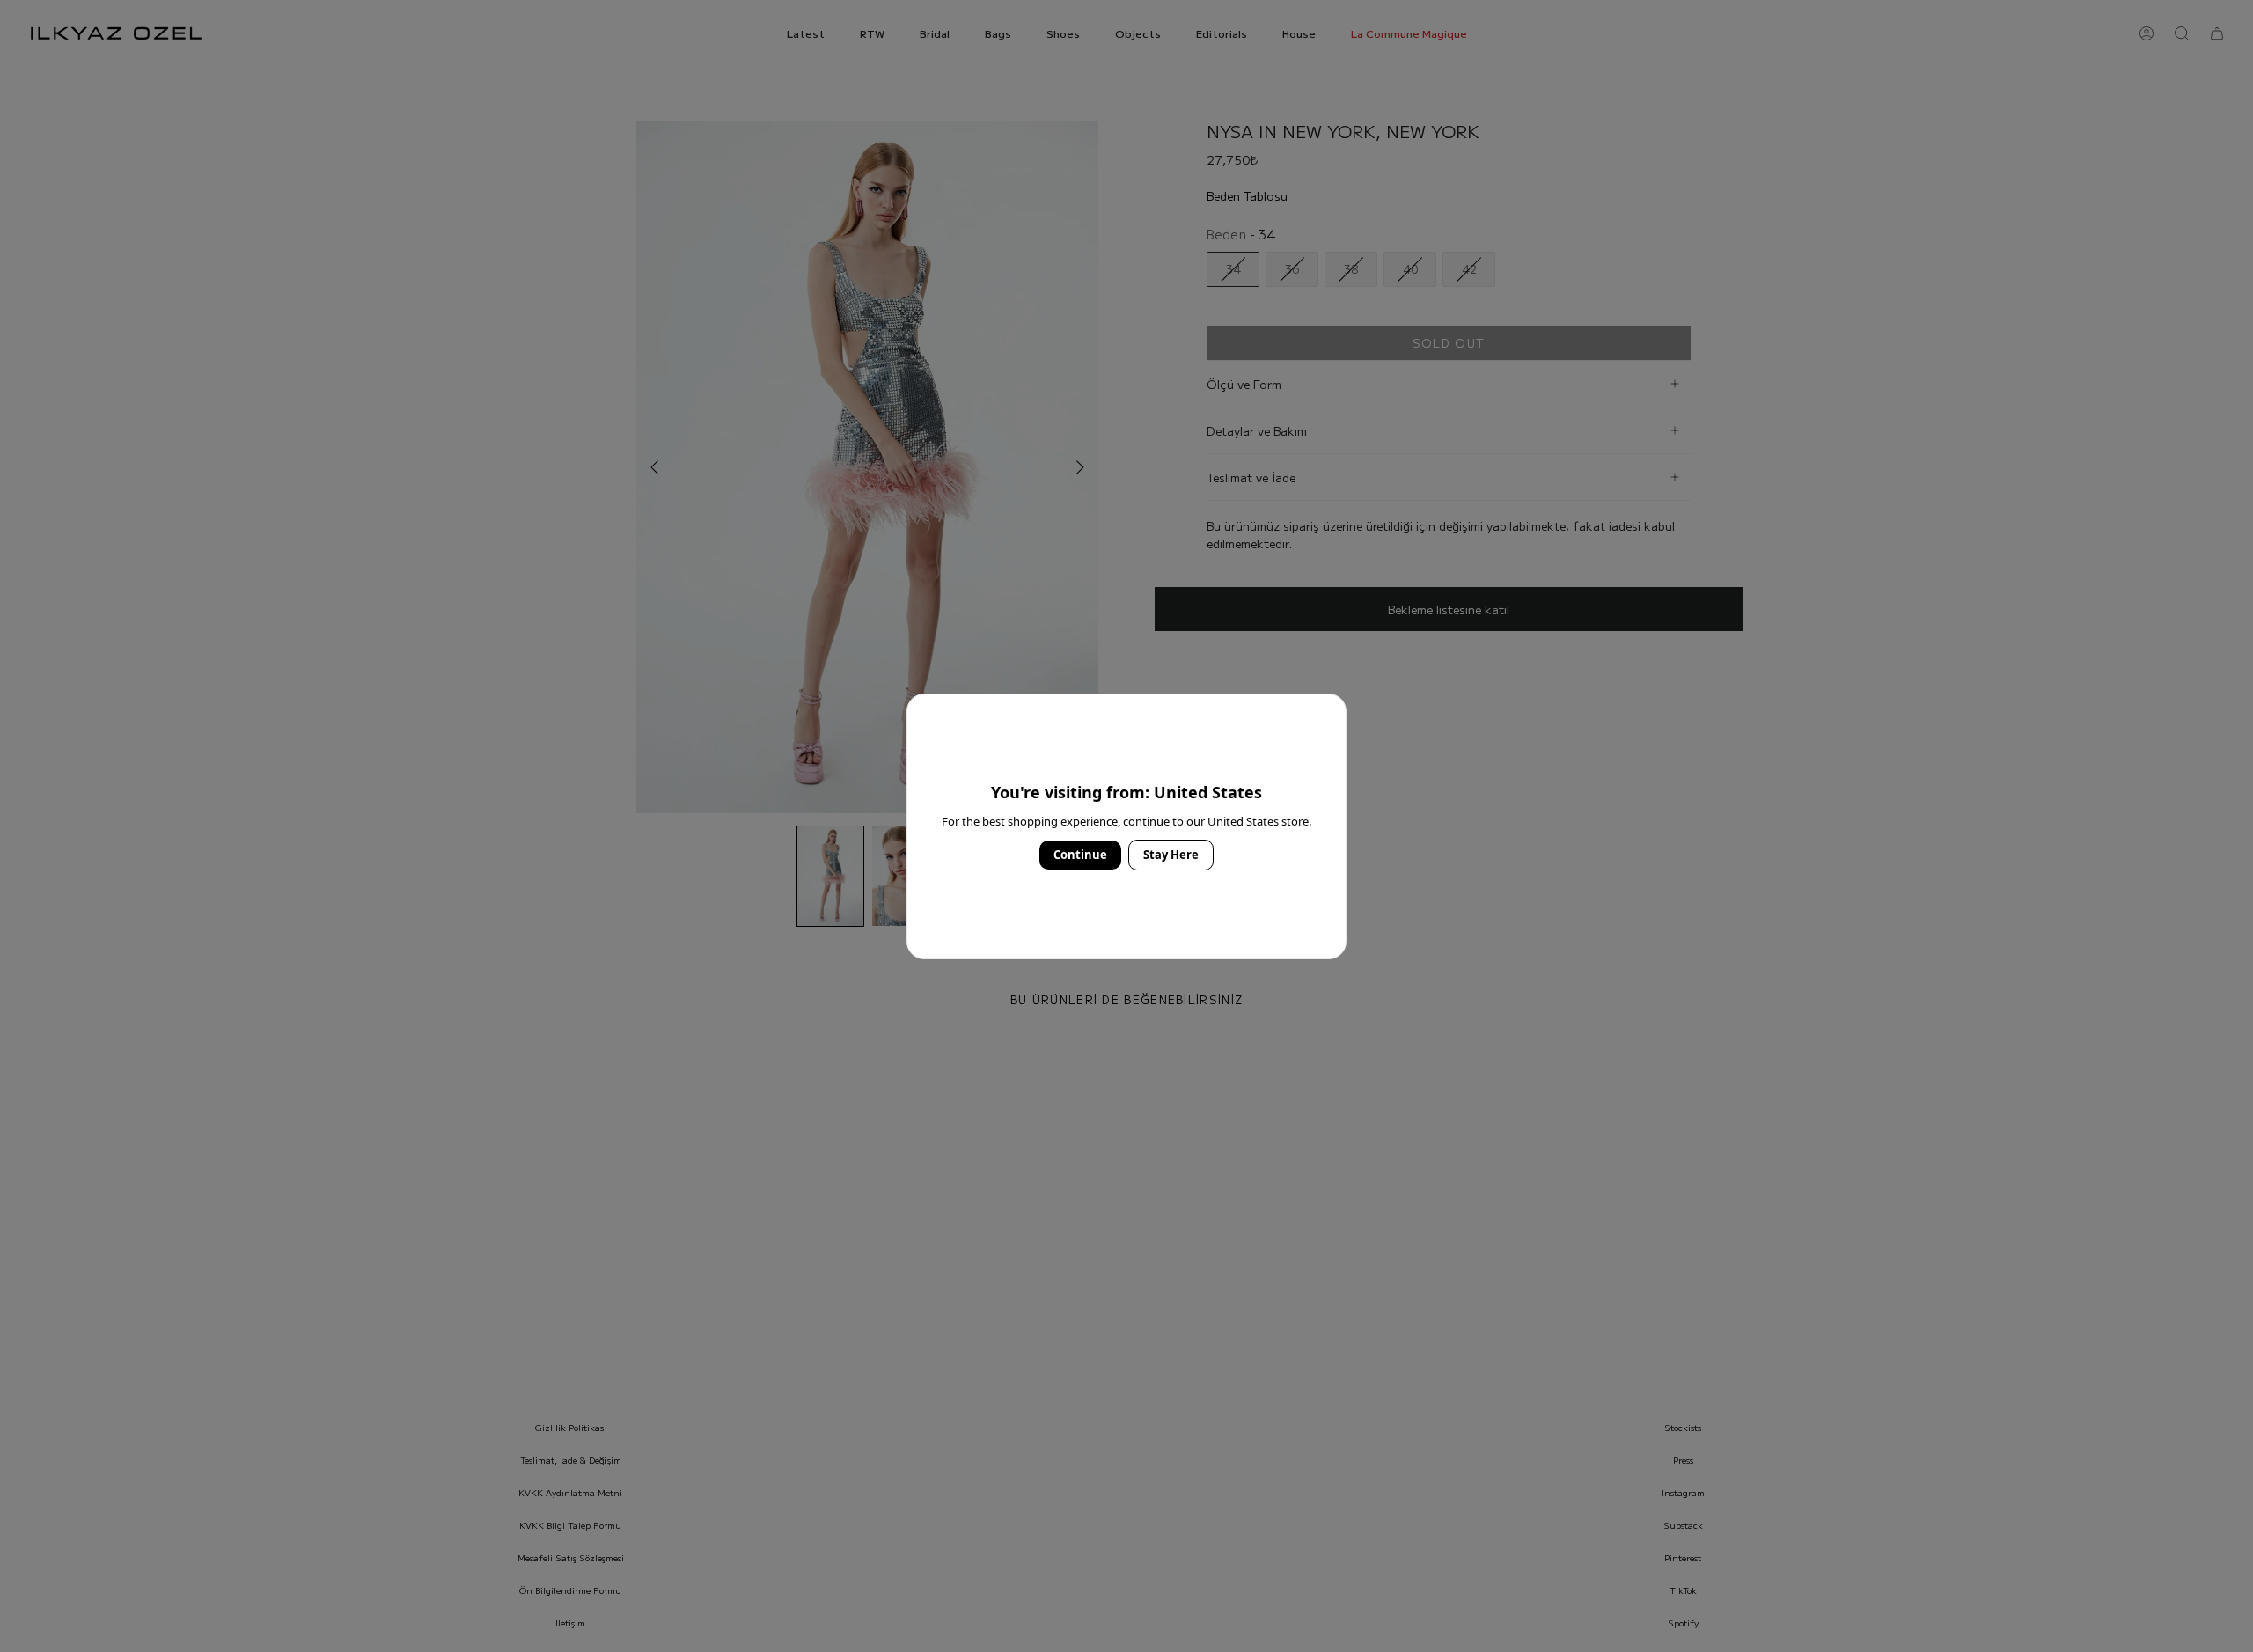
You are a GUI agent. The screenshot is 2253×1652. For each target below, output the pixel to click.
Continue (1080, 855)
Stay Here (1171, 855)
